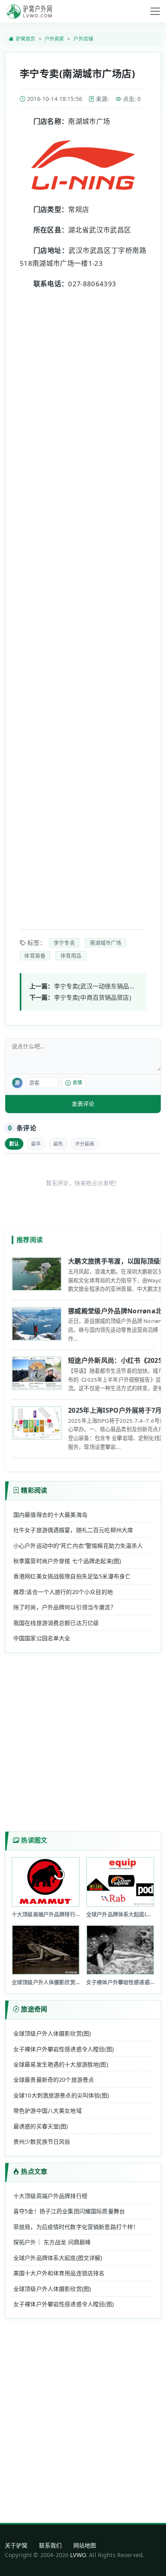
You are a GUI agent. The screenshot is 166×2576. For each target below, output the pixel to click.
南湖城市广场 (106, 943)
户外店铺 (83, 39)
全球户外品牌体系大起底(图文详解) (58, 2258)
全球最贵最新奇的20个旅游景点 (54, 2080)
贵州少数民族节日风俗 (42, 2142)
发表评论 (83, 1104)
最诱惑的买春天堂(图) (41, 2126)
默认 (14, 1144)
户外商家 (55, 39)
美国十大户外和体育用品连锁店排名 (59, 2273)
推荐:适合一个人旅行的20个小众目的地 (63, 1592)
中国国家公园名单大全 (42, 1638)
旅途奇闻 (34, 2009)
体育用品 (71, 955)
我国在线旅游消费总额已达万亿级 (56, 1623)
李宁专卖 (64, 943)
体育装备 (35, 955)
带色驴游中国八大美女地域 (48, 2111)
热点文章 (34, 2171)
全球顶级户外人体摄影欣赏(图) (52, 2033)
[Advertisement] (83, 604)
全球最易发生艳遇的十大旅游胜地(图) (61, 2064)
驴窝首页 (26, 39)
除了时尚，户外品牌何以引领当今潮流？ (65, 1607)
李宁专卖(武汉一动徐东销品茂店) (99, 986)
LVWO (78, 2555)
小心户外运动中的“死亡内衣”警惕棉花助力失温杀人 (78, 1546)
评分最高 (85, 1144)
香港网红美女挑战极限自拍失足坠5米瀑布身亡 (72, 1576)
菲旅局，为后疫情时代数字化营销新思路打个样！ (76, 2227)
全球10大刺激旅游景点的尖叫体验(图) (61, 2095)
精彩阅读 (34, 1490)
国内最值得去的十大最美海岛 (50, 1515)
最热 (58, 1144)
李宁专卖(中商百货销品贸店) (93, 997)
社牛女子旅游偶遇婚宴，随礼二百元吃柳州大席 (73, 1530)
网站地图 (85, 2545)
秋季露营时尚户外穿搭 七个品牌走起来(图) (67, 1561)
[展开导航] (155, 11)
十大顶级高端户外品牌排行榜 (50, 2196)
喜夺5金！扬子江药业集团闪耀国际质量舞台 (69, 2211)
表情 (77, 1083)
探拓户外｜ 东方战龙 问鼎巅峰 (52, 2242)
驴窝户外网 (29, 11)
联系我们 (51, 2545)
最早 (36, 1144)
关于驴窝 (16, 2545)
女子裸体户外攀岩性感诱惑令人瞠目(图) (63, 2049)
